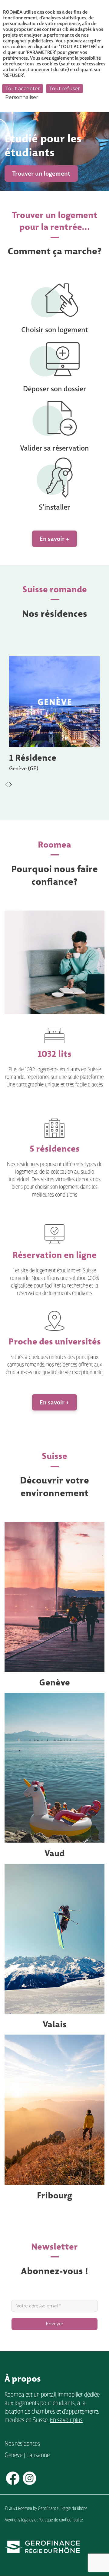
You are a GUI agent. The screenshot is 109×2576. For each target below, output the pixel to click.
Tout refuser (64, 89)
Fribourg (54, 2195)
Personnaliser (22, 97)
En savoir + (54, 539)
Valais (55, 2024)
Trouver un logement (41, 174)
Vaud (54, 1853)
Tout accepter (23, 89)
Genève (54, 1682)
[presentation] (7, 784)
